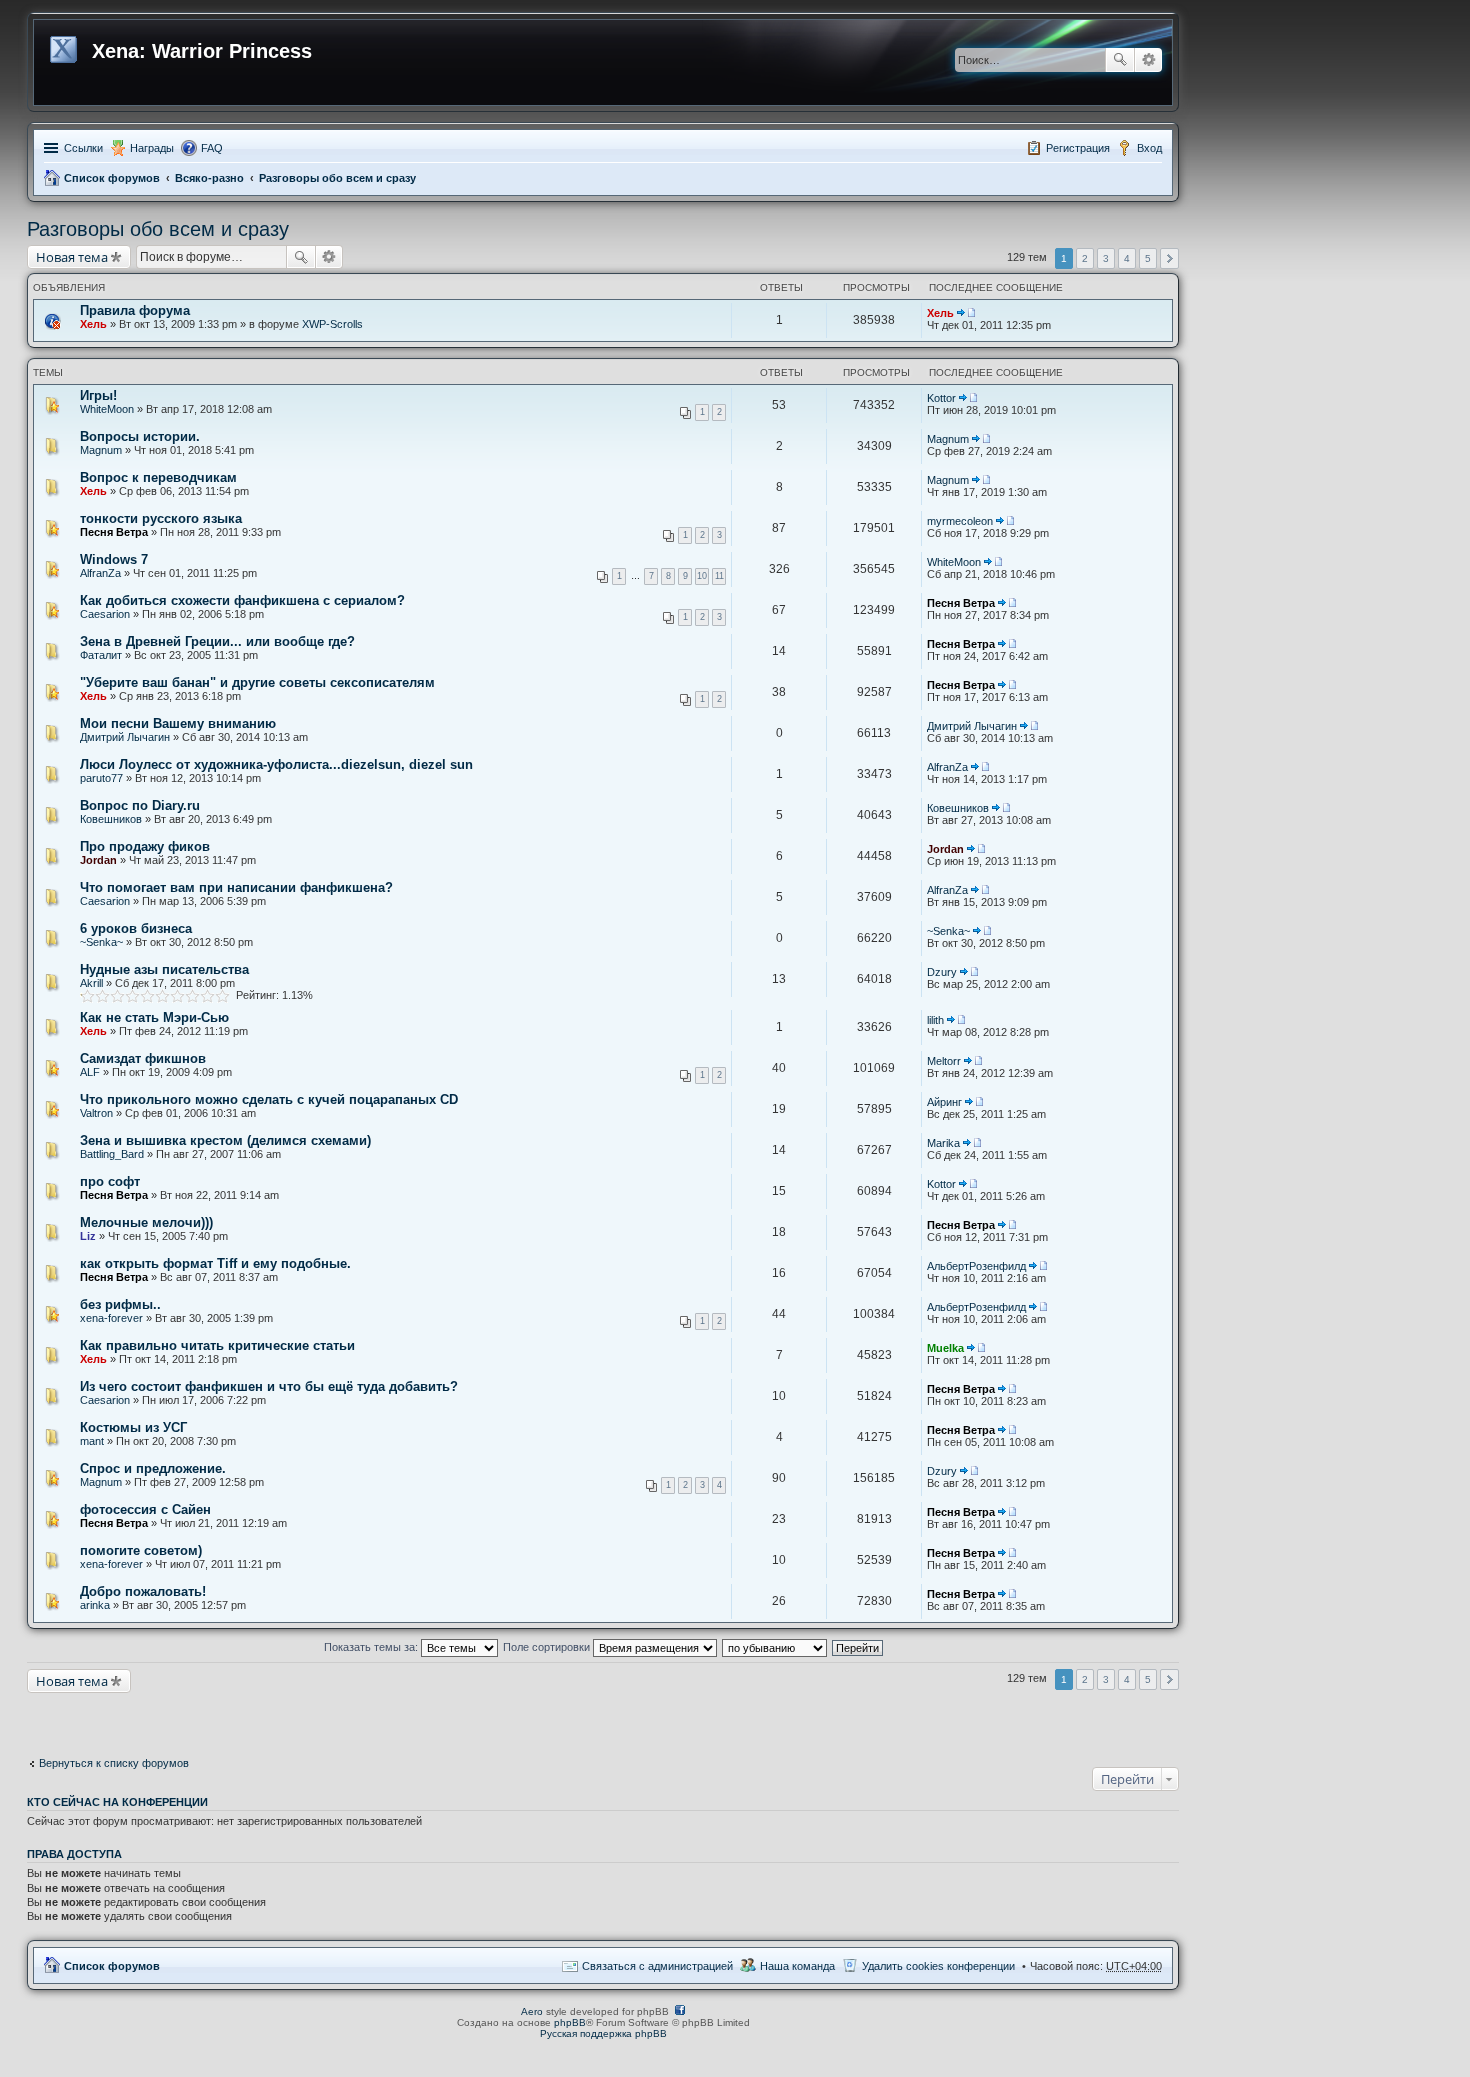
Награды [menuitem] (152, 148)
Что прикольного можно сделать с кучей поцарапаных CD (269, 1099)
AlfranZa (100, 573)
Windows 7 (114, 559)
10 (702, 576)
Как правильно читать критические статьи (217, 1345)
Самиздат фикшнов (143, 1058)
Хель (93, 324)
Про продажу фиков (145, 846)
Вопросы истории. (140, 436)
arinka (95, 1605)
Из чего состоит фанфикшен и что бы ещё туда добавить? (269, 1386)
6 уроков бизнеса (136, 928)
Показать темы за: (372, 1647)
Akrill (91, 983)
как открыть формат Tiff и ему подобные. (215, 1263)
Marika (943, 1143)
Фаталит (101, 655)
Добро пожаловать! (143, 1591)
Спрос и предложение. (153, 1468)
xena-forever (111, 1318)
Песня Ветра (114, 532)
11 (719, 576)
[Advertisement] (187, 1718)
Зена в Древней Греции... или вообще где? (217, 641)
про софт (110, 1181)
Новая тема (72, 257)
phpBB (570, 2022)
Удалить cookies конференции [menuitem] (938, 1966)
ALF (90, 1072)
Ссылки (83, 148)
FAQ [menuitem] (212, 148)
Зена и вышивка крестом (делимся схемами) (225, 1140)
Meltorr (944, 1061)
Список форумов (112, 178)
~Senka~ (101, 942)
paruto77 (101, 778)
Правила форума (135, 310)
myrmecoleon (960, 521)
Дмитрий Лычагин (125, 737)
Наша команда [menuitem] (797, 1966)
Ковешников (111, 819)
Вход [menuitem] (1149, 148)
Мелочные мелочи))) (146, 1222)
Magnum (101, 450)
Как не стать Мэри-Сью (154, 1017)
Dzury (942, 972)
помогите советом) (141, 1550)
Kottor (941, 398)
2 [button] (1085, 258)
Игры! (98, 395)
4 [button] (1127, 258)
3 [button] (1106, 258)
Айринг (944, 1102)
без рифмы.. (120, 1304)
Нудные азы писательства (164, 969)
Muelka (945, 1348)
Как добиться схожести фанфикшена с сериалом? (242, 600)
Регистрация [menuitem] (1078, 148)
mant (92, 1441)
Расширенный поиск (1148, 60)
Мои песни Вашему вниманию (178, 723)
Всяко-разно (209, 178)
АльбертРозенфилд (976, 1266)
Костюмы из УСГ (133, 1427)
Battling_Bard (112, 1154)
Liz (88, 1236)
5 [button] (1148, 258)
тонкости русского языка (161, 518)
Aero (532, 2011)
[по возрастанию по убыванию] (775, 1647)
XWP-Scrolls (332, 324)
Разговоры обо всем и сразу (337, 178)
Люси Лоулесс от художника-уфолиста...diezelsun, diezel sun (276, 764)
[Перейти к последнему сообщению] (966, 313)
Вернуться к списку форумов (114, 1763)
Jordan (98, 860)
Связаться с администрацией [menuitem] (657, 1966)
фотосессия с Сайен (145, 1509)
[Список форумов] (65, 46)
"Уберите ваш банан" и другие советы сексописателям (257, 682)
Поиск (1120, 60)
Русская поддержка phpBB (603, 2033)
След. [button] (1169, 258)
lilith (935, 1020)
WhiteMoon (107, 409)
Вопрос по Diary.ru (140, 805)
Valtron (96, 1113)
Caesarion (105, 614)
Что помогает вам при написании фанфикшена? (236, 887)
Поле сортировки (548, 1647)
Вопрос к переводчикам (158, 477)
